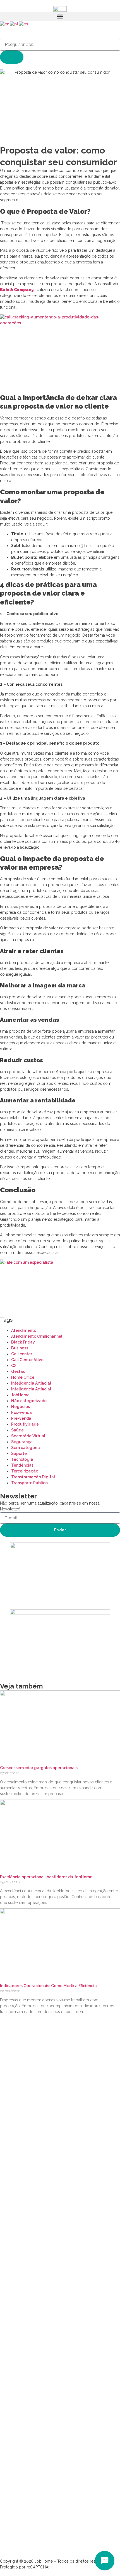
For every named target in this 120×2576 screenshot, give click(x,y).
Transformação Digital (33, 1477)
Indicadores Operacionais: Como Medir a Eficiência (48, 1986)
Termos (85, 2567)
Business (20, 1348)
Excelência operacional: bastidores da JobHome (46, 1877)
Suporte (19, 1454)
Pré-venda (21, 1418)
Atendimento (24, 1330)
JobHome (20, 1395)
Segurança (22, 1442)
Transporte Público (29, 1483)
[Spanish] (24, 24)
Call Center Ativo (27, 1360)
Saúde (17, 1430)
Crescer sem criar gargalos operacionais (39, 1768)
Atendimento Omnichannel (37, 1336)
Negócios (21, 1407)
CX (14, 1366)
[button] (60, 16)
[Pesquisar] (12, 57)
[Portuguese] (14, 24)
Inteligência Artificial (31, 1383)
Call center (22, 1354)
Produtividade (25, 1424)
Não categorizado (29, 1401)
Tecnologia (22, 1459)
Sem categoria (26, 1448)
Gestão (18, 1371)
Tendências (22, 1465)
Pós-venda (21, 1412)
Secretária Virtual (28, 1436)
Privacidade (62, 2567)
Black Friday (23, 1342)
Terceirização (25, 1471)
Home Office (23, 1377)
